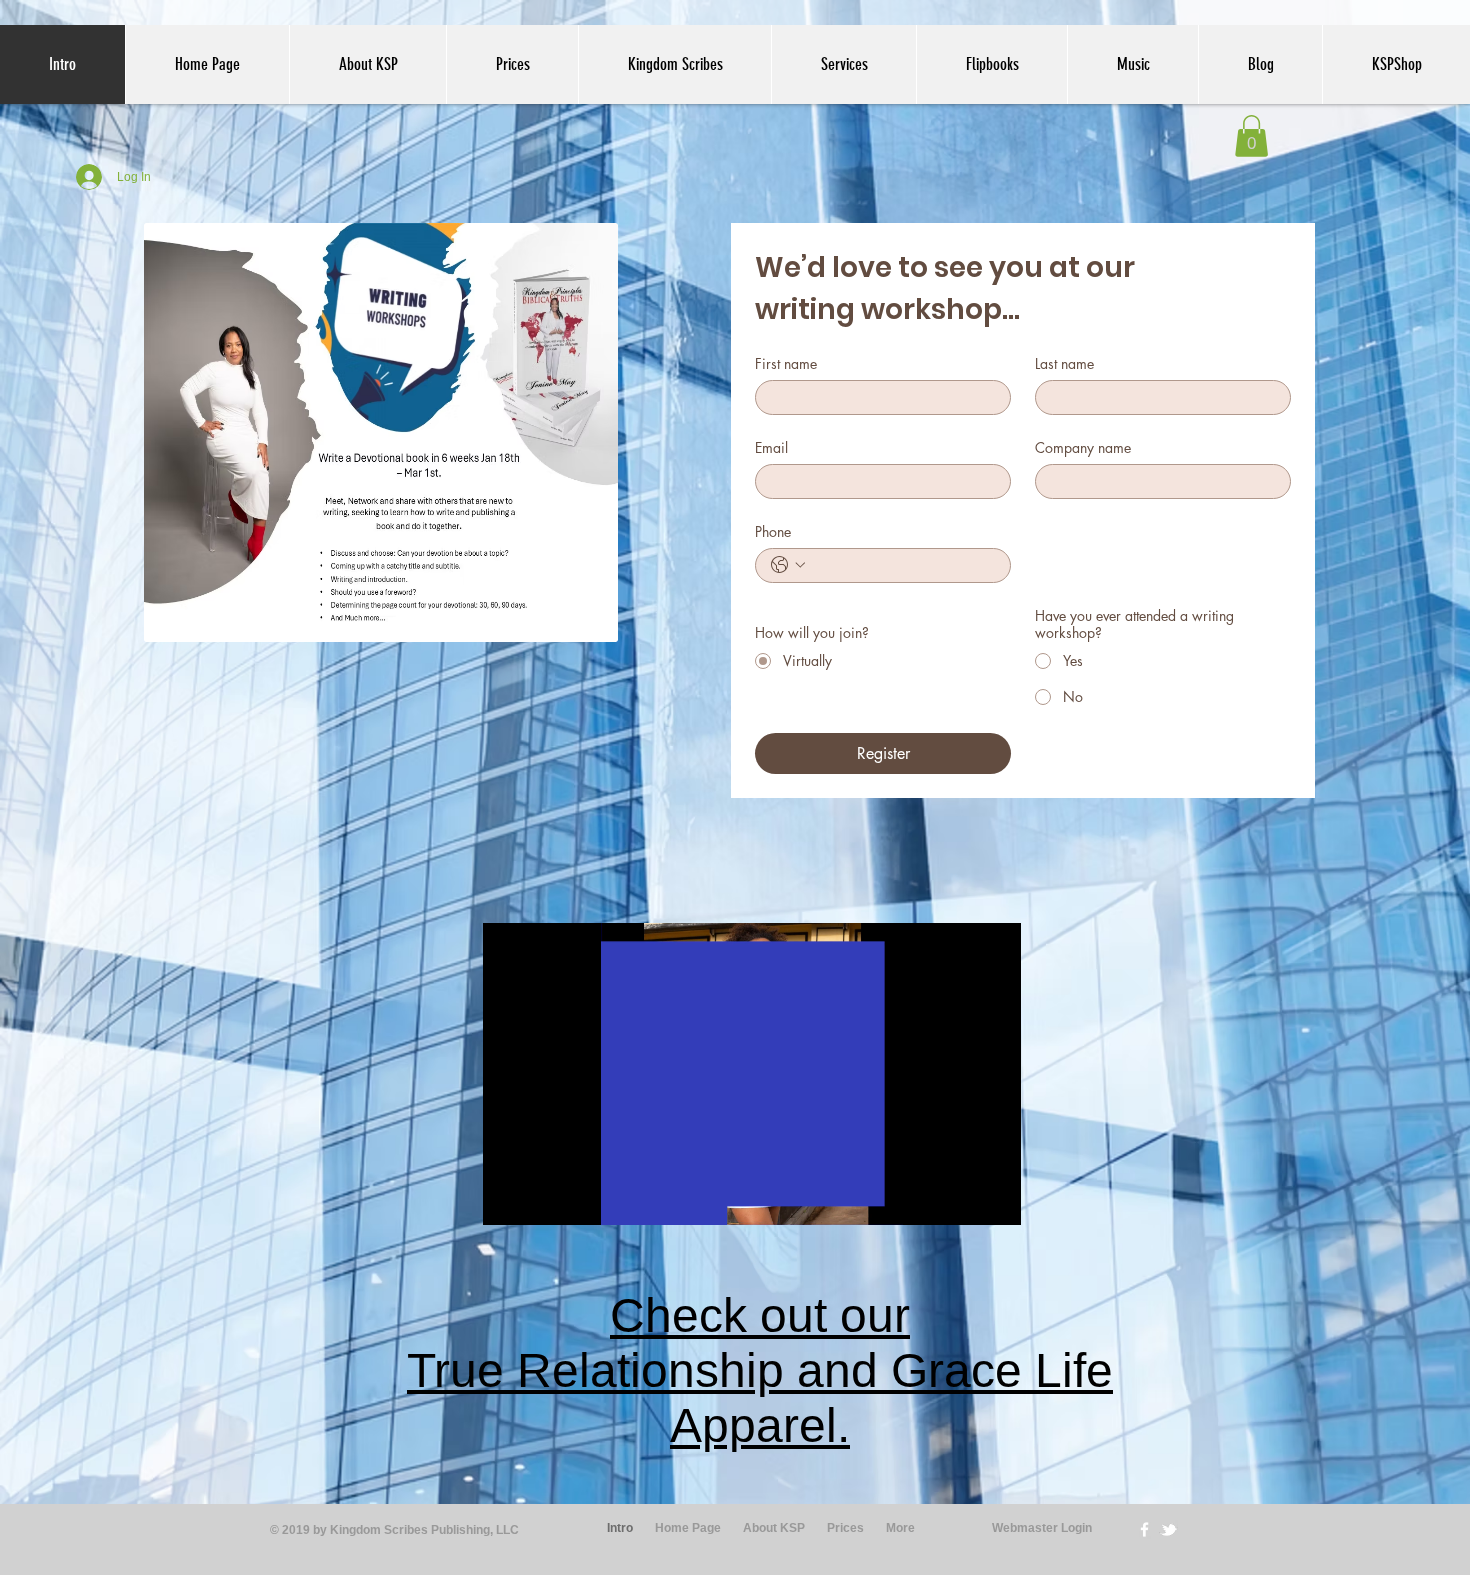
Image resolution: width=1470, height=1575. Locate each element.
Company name (1083, 447)
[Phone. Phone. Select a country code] (788, 565)
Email (771, 447)
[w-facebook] (1144, 1529)
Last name (1064, 363)
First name (786, 363)
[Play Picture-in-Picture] (960, 1198)
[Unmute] (543, 1198)
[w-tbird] (1168, 1529)
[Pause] (509, 1198)
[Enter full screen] (994, 1198)
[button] (1251, 136)
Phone (773, 531)
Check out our (760, 1315)
